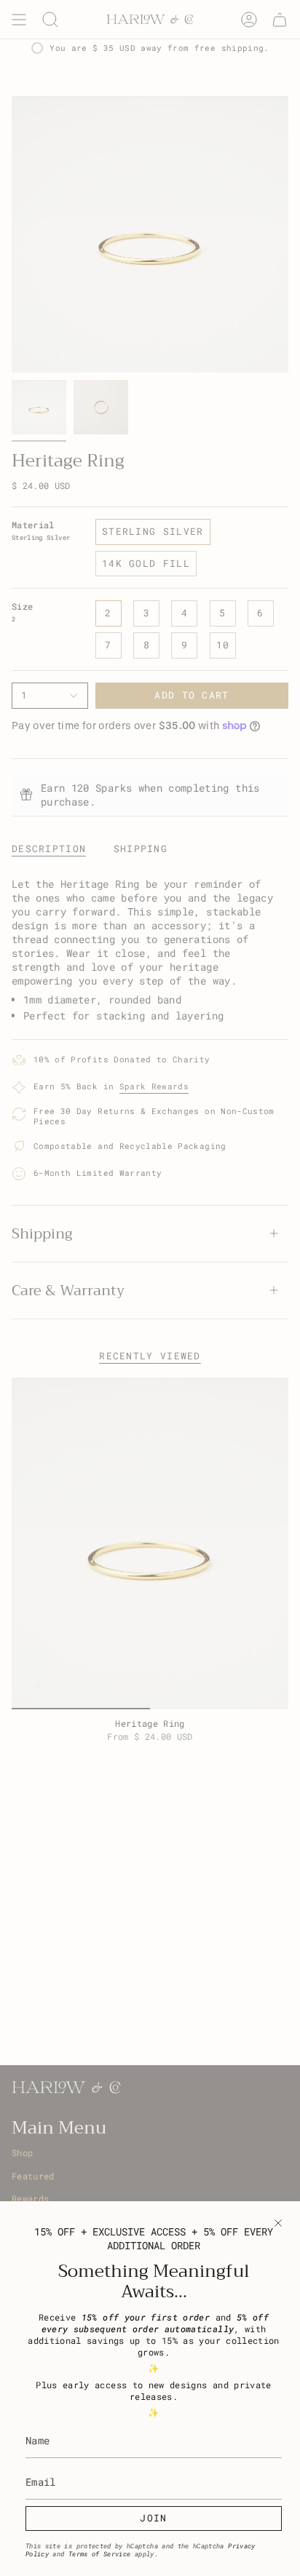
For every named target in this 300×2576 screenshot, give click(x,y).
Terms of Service (100, 2554)
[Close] (278, 2223)
